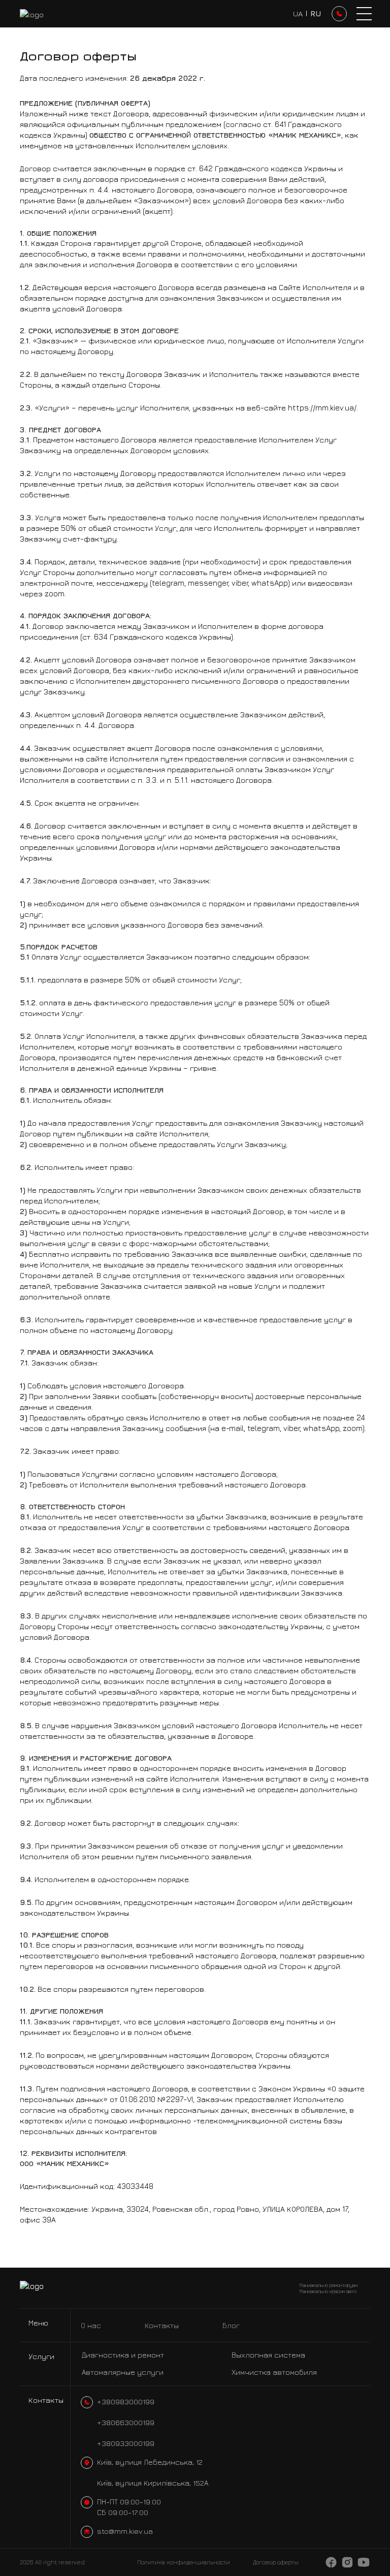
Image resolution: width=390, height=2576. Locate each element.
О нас (91, 2325)
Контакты (162, 2325)
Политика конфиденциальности (184, 2562)
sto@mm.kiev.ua (125, 2531)
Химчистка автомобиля (274, 2372)
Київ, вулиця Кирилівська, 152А (153, 2483)
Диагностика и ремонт (123, 2355)
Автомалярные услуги (123, 2372)
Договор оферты (276, 2562)
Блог (231, 2325)
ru (316, 13)
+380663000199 (126, 2422)
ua (298, 13)
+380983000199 (126, 2402)
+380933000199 (126, 2443)
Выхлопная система (268, 2355)
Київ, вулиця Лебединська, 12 (150, 2462)
